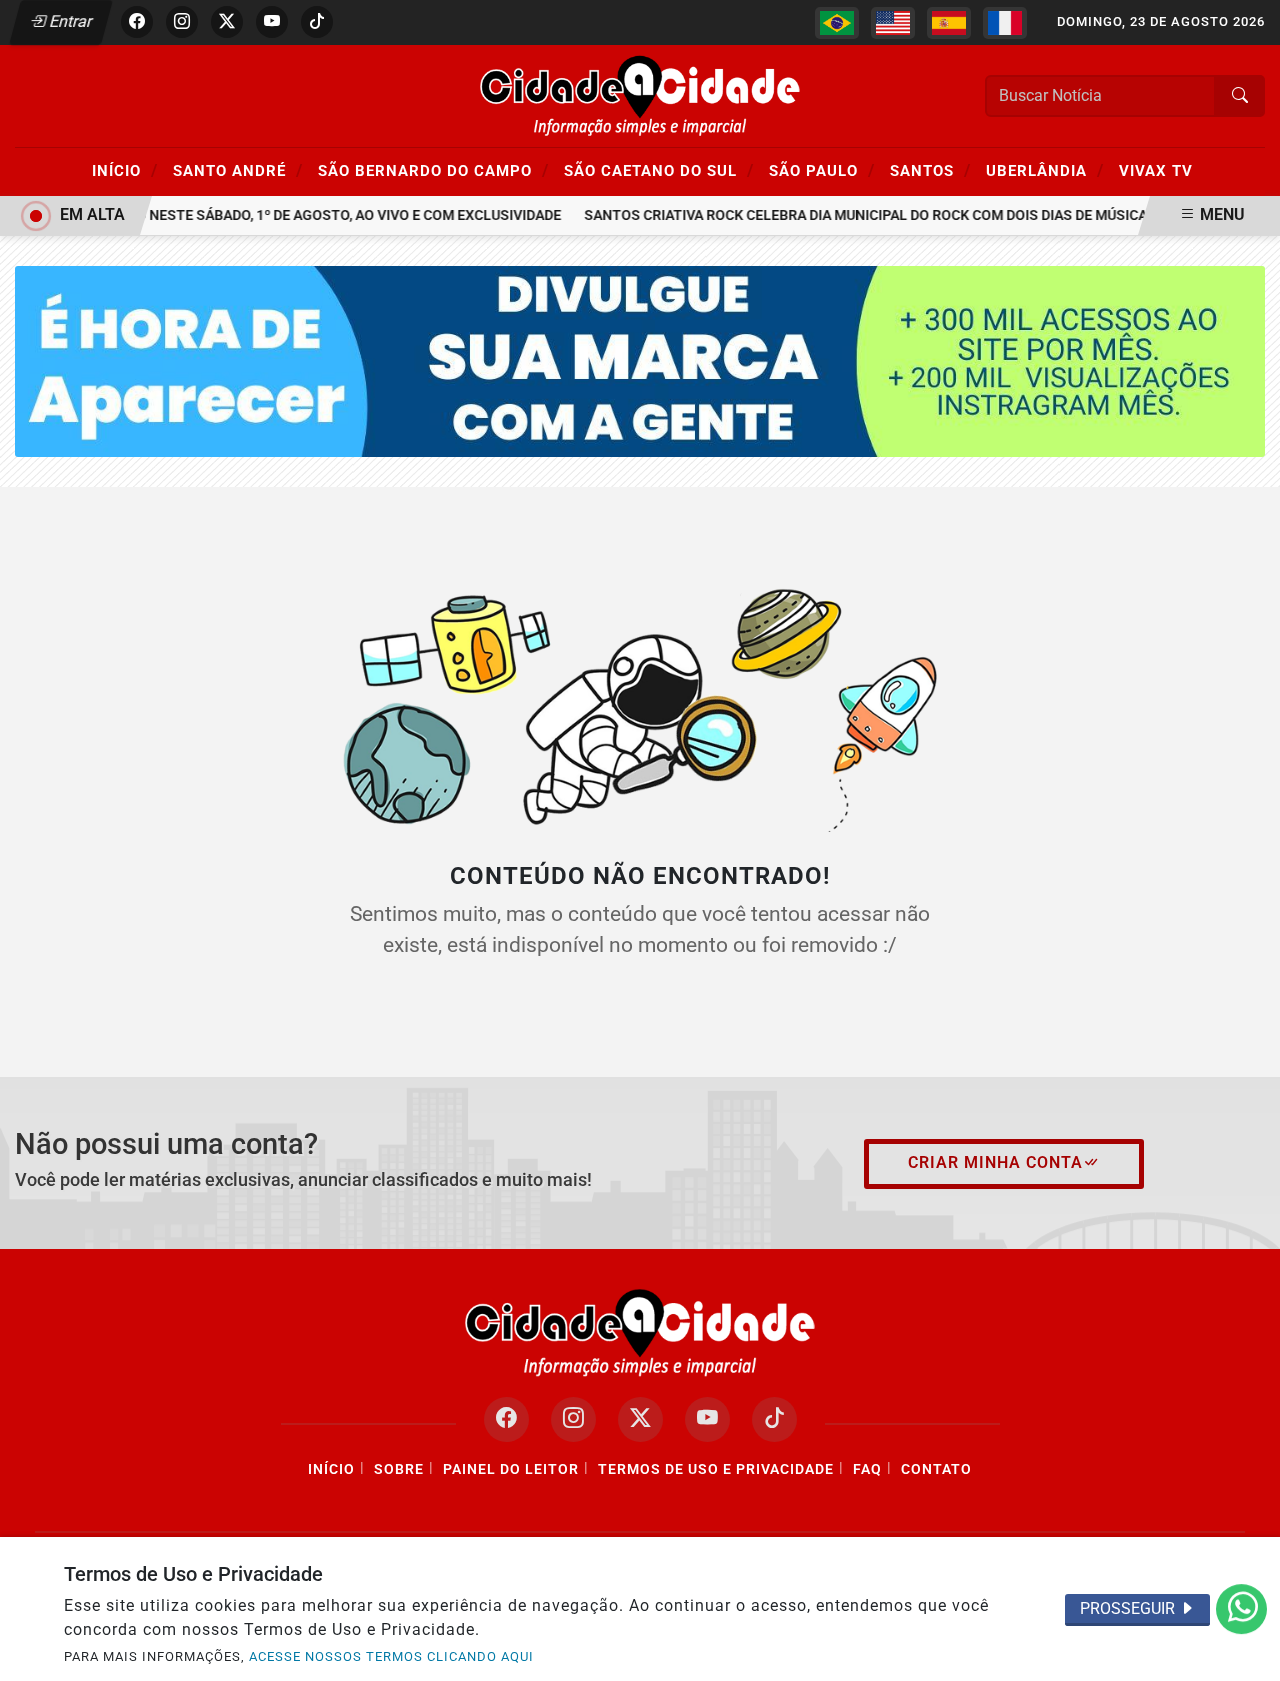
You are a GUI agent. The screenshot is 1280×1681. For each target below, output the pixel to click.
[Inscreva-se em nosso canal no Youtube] (707, 1419)
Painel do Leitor (511, 1469)
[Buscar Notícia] (1240, 96)
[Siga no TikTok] (317, 22)
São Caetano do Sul (659, 170)
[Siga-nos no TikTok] (774, 1419)
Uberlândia (1045, 170)
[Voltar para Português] (837, 23)
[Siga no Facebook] (137, 22)
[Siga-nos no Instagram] (573, 1419)
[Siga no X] (227, 22)
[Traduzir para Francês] (1005, 23)
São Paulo (822, 170)
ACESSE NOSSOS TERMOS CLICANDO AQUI (391, 1656)
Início (125, 170)
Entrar (69, 21)
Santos (930, 170)
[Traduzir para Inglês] (893, 23)
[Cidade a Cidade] (640, 94)
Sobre (399, 1469)
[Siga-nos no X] (640, 1419)
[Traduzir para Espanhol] (949, 23)
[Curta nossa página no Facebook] (506, 1419)
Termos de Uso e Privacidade (716, 1469)
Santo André (238, 170)
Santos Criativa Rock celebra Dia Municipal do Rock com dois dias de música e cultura (892, 215)
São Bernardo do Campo (433, 170)
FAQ (867, 1469)
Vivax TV (1156, 171)
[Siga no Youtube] (272, 22)
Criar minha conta (995, 1162)
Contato (936, 1469)
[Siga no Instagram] (182, 22)
